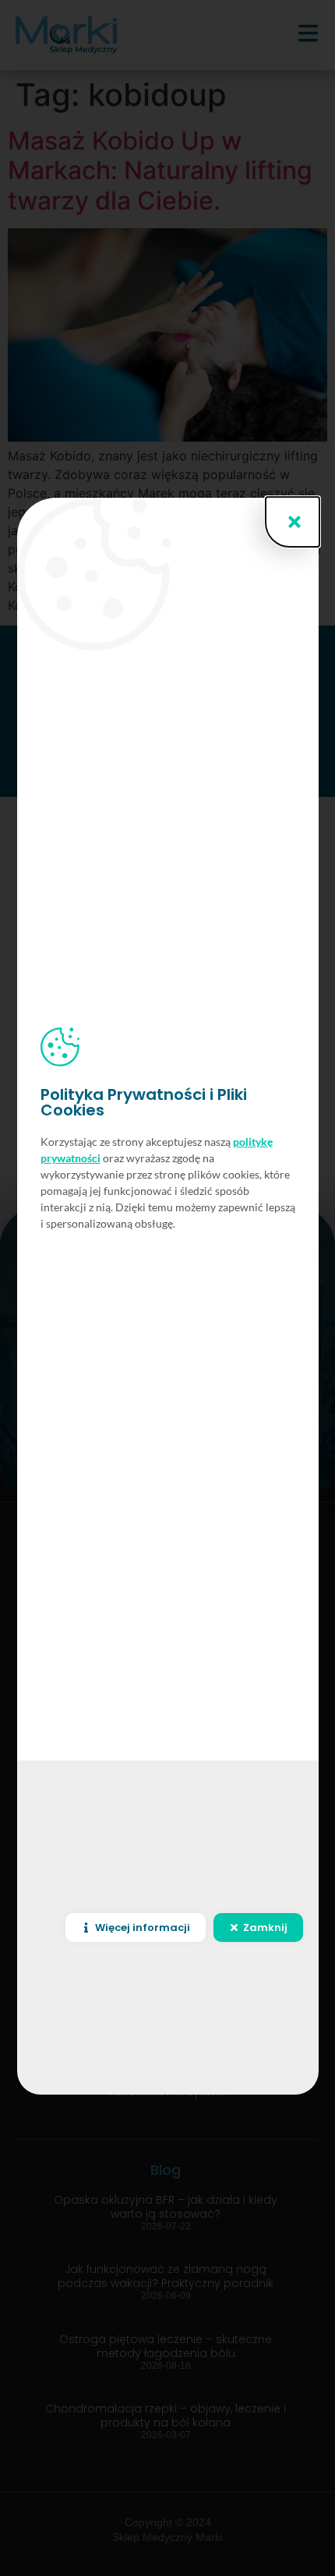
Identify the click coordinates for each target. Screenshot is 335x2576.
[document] (167, 1288)
